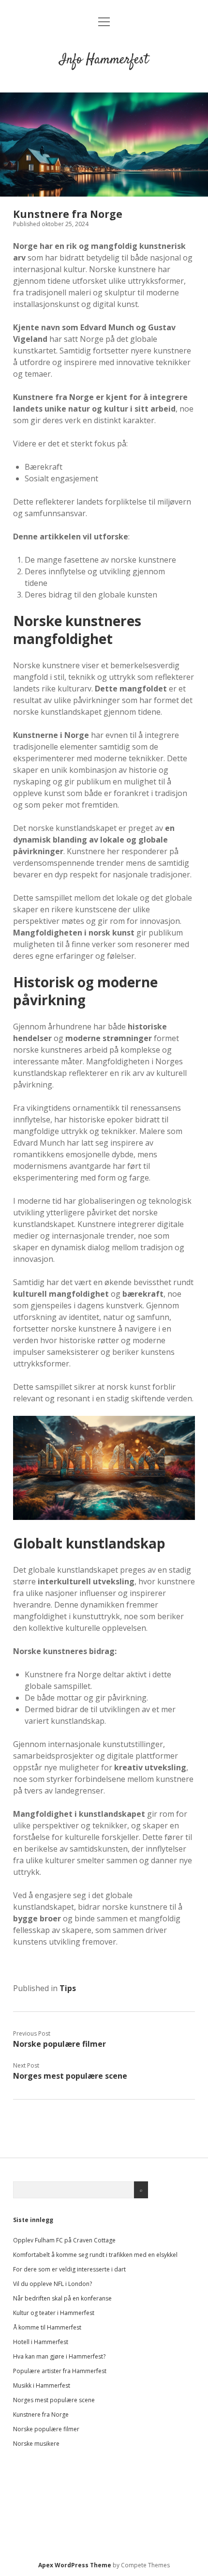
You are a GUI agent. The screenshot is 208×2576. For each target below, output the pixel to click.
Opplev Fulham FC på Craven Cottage (64, 2240)
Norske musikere (36, 2444)
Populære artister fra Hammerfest (60, 2371)
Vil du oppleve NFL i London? (52, 2284)
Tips (68, 1988)
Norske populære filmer (59, 2044)
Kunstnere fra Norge (41, 2415)
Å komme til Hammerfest (47, 2327)
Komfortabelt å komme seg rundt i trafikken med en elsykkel (95, 2255)
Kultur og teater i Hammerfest (54, 2313)
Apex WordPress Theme (75, 2565)
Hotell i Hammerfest (41, 2342)
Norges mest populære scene (70, 2076)
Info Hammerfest (104, 60)
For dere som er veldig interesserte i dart (69, 2269)
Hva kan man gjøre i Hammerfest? (59, 2356)
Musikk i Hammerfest (42, 2385)
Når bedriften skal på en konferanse (62, 2298)
